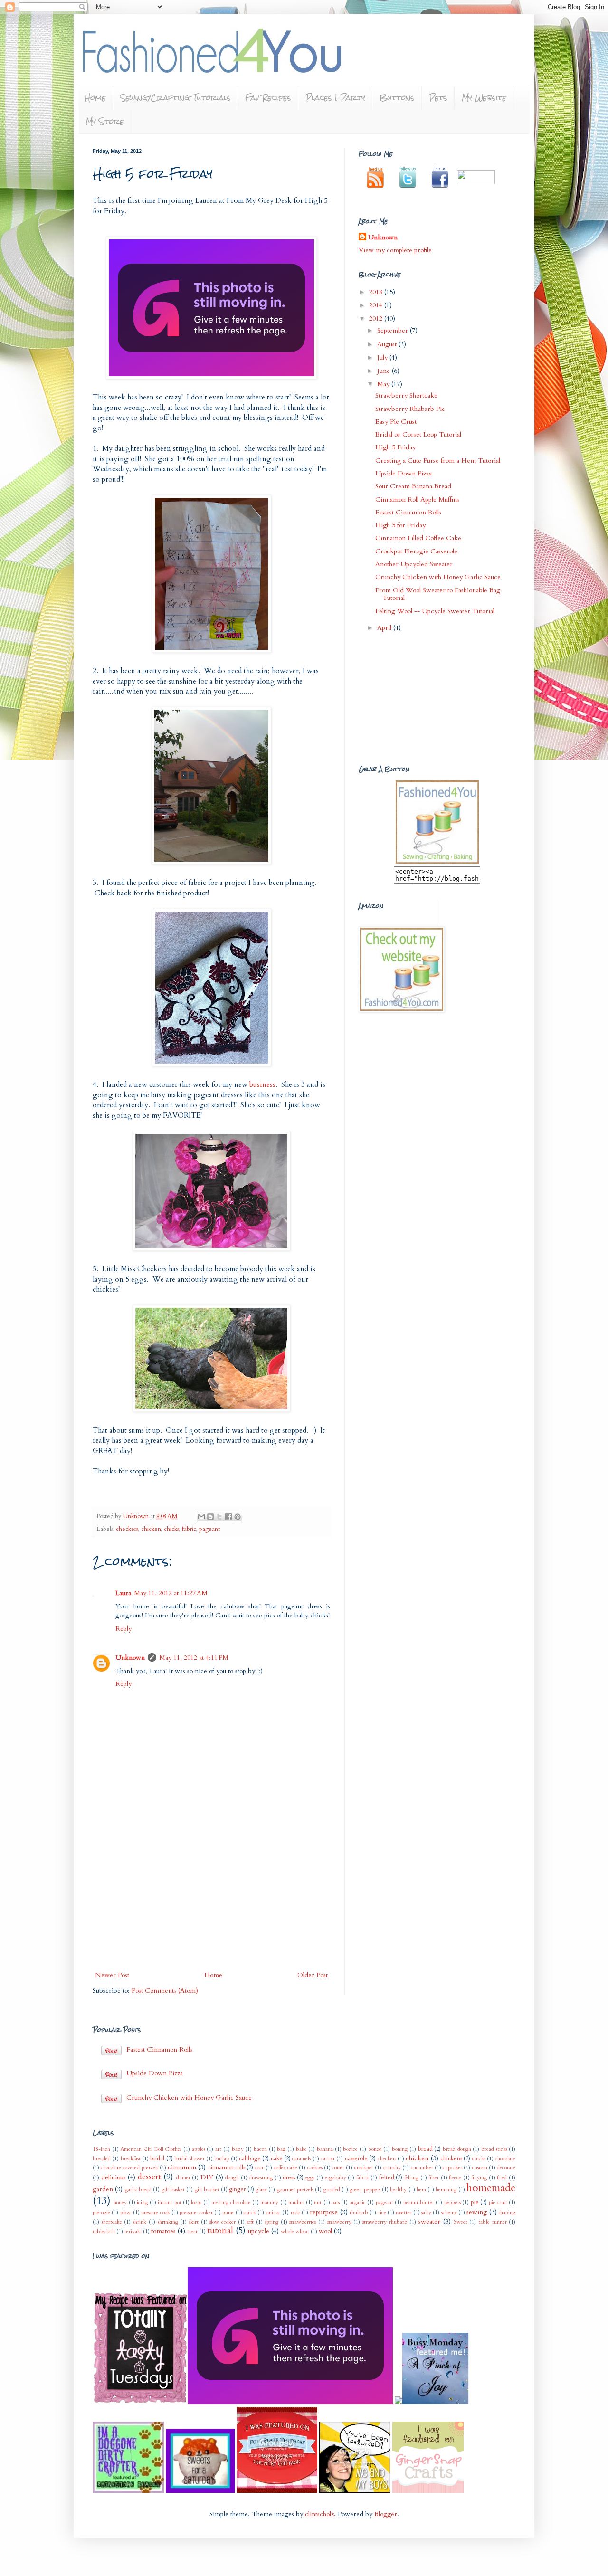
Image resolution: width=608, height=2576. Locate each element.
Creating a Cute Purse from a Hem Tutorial (438, 461)
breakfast (131, 2159)
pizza (126, 2212)
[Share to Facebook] (228, 1517)
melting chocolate (231, 2202)
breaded (102, 2159)
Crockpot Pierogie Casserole (416, 551)
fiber (434, 2178)
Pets (438, 98)
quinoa (273, 2212)
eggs (310, 2178)
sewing (477, 2212)
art (218, 2149)
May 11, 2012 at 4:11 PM (194, 1658)
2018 (377, 292)
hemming (446, 2190)
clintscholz (319, 2514)
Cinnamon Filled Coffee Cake (418, 538)
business (262, 1085)
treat (192, 2231)
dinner (183, 2178)
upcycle (259, 2231)
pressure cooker (196, 2212)
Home (95, 98)
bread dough (457, 2149)
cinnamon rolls (227, 2168)
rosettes (404, 2212)
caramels (301, 2159)
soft (250, 2222)
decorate (506, 2168)
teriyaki (133, 2231)
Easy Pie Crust (396, 422)
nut (318, 2202)
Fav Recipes (268, 98)
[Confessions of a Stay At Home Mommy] (291, 2402)
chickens (451, 2159)
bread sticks (494, 2149)
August (388, 344)
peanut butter (419, 2202)
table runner (493, 2222)
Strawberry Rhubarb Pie (410, 409)
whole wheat (295, 2231)
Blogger (386, 2514)
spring (272, 2222)
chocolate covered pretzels (129, 2168)
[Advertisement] (211, 1898)
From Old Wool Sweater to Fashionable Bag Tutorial (438, 594)
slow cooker (223, 2222)
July (383, 357)
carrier (328, 2159)
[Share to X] (219, 1517)
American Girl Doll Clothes (151, 2149)
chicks (171, 1529)
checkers (127, 1529)
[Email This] (201, 1517)
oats (336, 2202)
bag (281, 2149)
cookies (315, 2168)
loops (196, 2202)
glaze (261, 2190)
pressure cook (155, 2212)
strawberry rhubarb (385, 2222)
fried (502, 2178)
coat (259, 2168)
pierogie (101, 2212)
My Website (484, 98)
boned (375, 2149)
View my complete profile (395, 250)
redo (295, 2212)
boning (400, 2149)
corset (338, 2168)
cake (277, 2159)
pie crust (498, 2202)
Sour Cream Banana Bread (413, 486)
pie (475, 2202)
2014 (377, 305)
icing (142, 2202)
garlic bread (138, 2190)
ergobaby (336, 2178)
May (384, 384)
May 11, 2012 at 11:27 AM (171, 1593)
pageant (209, 1529)
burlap (222, 2159)
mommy (269, 2202)
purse (228, 2212)
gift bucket (207, 2190)
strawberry (339, 2222)
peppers (452, 2202)
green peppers (365, 2190)
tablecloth (104, 2231)
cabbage (250, 2159)
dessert (149, 2177)
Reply (123, 1629)
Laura (123, 1593)
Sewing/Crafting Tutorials (176, 98)
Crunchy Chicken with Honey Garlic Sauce (438, 577)
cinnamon (182, 2167)
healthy (398, 2190)
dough (232, 2178)
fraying (479, 2178)
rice (382, 2212)
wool (325, 2231)
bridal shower (189, 2159)
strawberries (303, 2222)
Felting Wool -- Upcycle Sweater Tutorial (435, 611)
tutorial (220, 2230)
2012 (377, 318)
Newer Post (112, 1975)
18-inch (101, 2149)
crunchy (392, 2168)
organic (358, 2202)
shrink (140, 2222)
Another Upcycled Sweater (414, 564)
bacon (260, 2149)
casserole (356, 2159)
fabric (189, 1529)
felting (411, 2178)
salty (426, 2212)
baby (238, 2149)
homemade (491, 2188)
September (394, 330)
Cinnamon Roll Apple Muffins (417, 499)
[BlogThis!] (210, 1517)
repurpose (324, 2212)
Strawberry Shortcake (406, 395)
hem (421, 2190)
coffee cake (285, 2168)
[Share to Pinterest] (237, 1517)
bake (301, 2149)
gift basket (173, 2190)
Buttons (397, 98)
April (385, 628)
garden (103, 2189)
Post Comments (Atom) (165, 1991)
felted (387, 2178)
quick (250, 2212)
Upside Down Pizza (404, 473)
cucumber (422, 2168)
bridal (157, 2159)
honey (120, 2202)
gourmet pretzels (295, 2190)
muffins (296, 2202)
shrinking (168, 2222)
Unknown (137, 1516)
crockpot (364, 2168)
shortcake (112, 2222)
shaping (507, 2212)
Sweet (461, 2222)
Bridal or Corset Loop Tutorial (418, 434)
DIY (207, 2177)
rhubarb (359, 2212)
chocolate (505, 2159)
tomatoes (163, 2231)
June (385, 371)
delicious (114, 2177)
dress (289, 2178)
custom (480, 2168)
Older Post (313, 1975)
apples (199, 2149)
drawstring (261, 2178)
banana (325, 2149)
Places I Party (335, 98)
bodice (350, 2149)
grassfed (332, 2190)
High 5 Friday (395, 447)
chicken (151, 1529)
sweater (429, 2221)
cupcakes (452, 2168)
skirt (194, 2222)
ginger (237, 2190)
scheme (449, 2212)
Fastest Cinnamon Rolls (408, 512)
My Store (105, 121)
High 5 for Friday (400, 525)
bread (425, 2149)
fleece (455, 2178)
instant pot (169, 2202)
